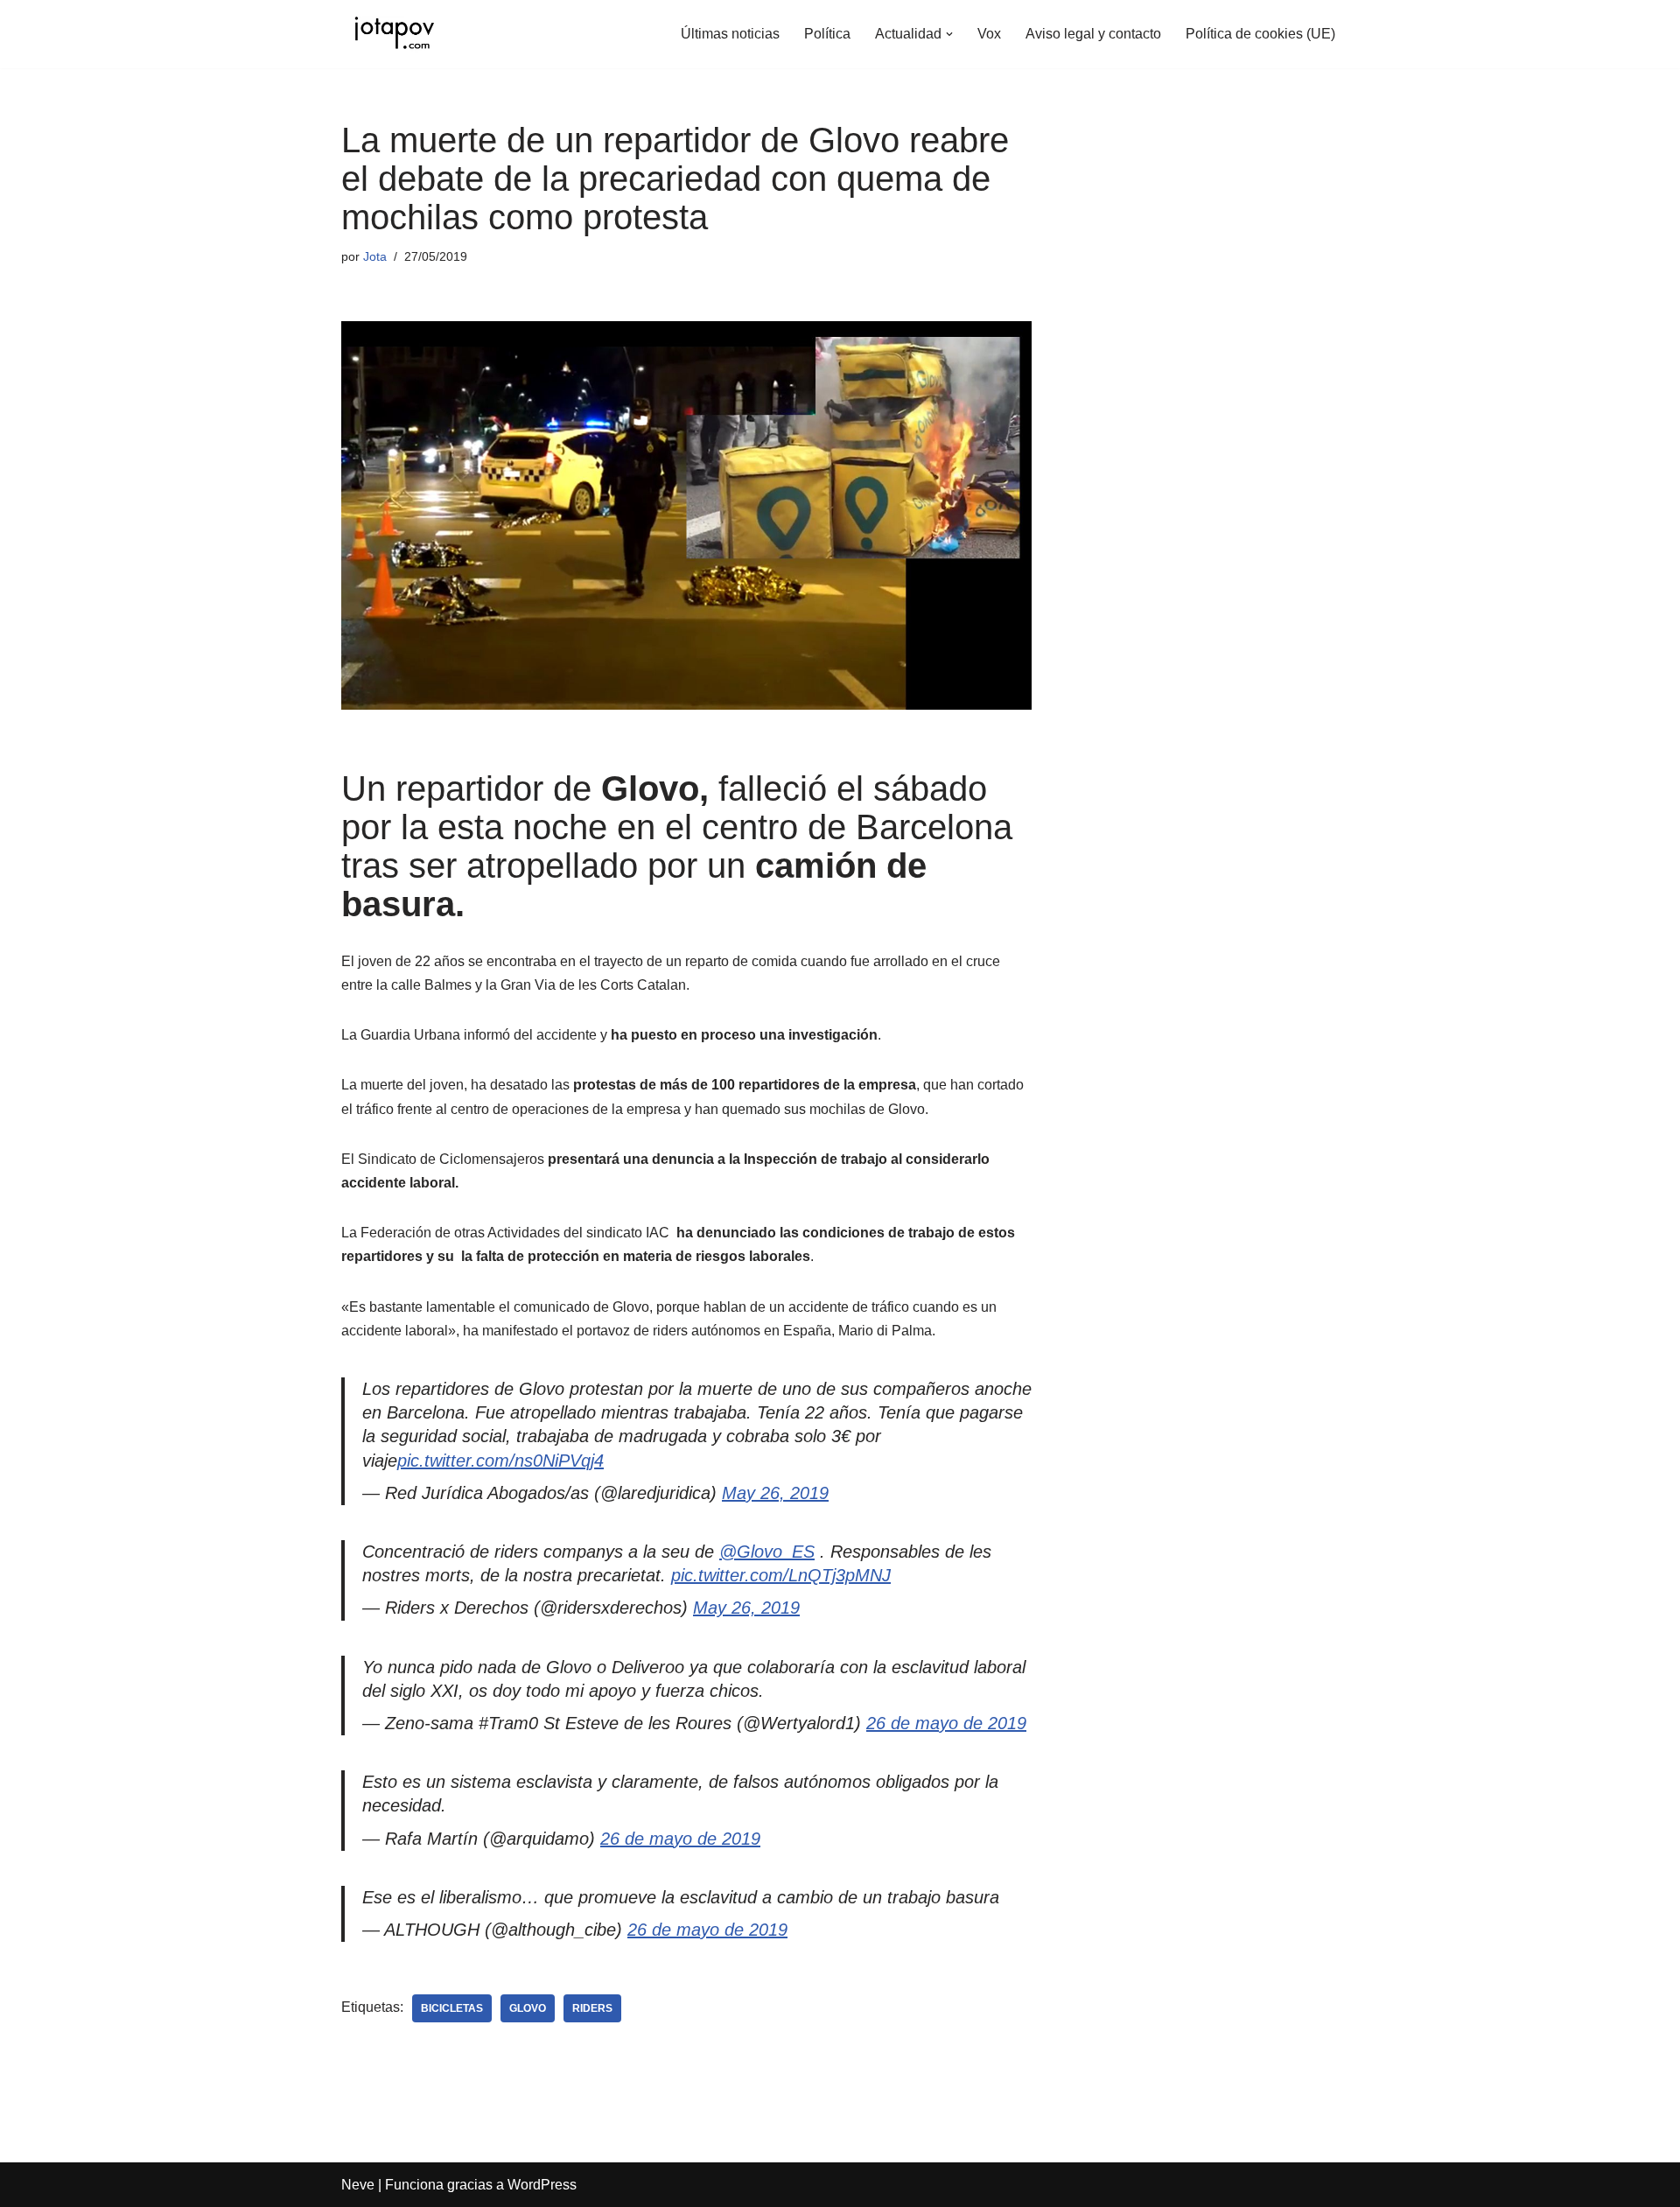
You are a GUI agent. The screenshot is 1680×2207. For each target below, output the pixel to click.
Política (827, 34)
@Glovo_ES (767, 1552)
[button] (949, 34)
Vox (989, 34)
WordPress (542, 2185)
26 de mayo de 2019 (946, 1723)
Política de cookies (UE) (1260, 34)
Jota (375, 256)
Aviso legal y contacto (1093, 34)
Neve (358, 2185)
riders (592, 2008)
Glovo (528, 2008)
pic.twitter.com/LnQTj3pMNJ (781, 1575)
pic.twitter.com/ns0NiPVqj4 (500, 1461)
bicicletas (452, 2008)
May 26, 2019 (775, 1493)
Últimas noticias (730, 34)
